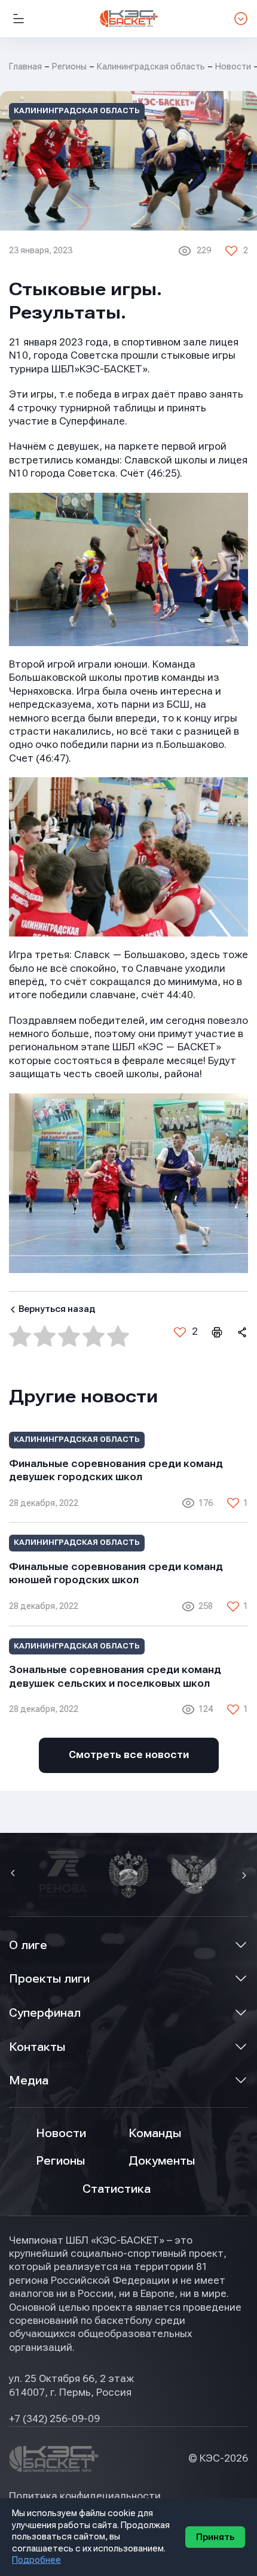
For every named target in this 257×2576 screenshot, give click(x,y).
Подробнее (36, 2560)
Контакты (37, 2047)
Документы (162, 2161)
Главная (25, 66)
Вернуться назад (57, 1309)
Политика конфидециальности (85, 2496)
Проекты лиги (49, 1979)
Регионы (69, 66)
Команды (155, 2133)
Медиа (29, 2081)
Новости (61, 2133)
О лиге (28, 1945)
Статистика (117, 2189)
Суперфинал (45, 2013)
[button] (14, 1874)
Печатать (216, 1332)
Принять (215, 2537)
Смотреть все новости (129, 1755)
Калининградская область (151, 66)
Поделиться (241, 1332)
